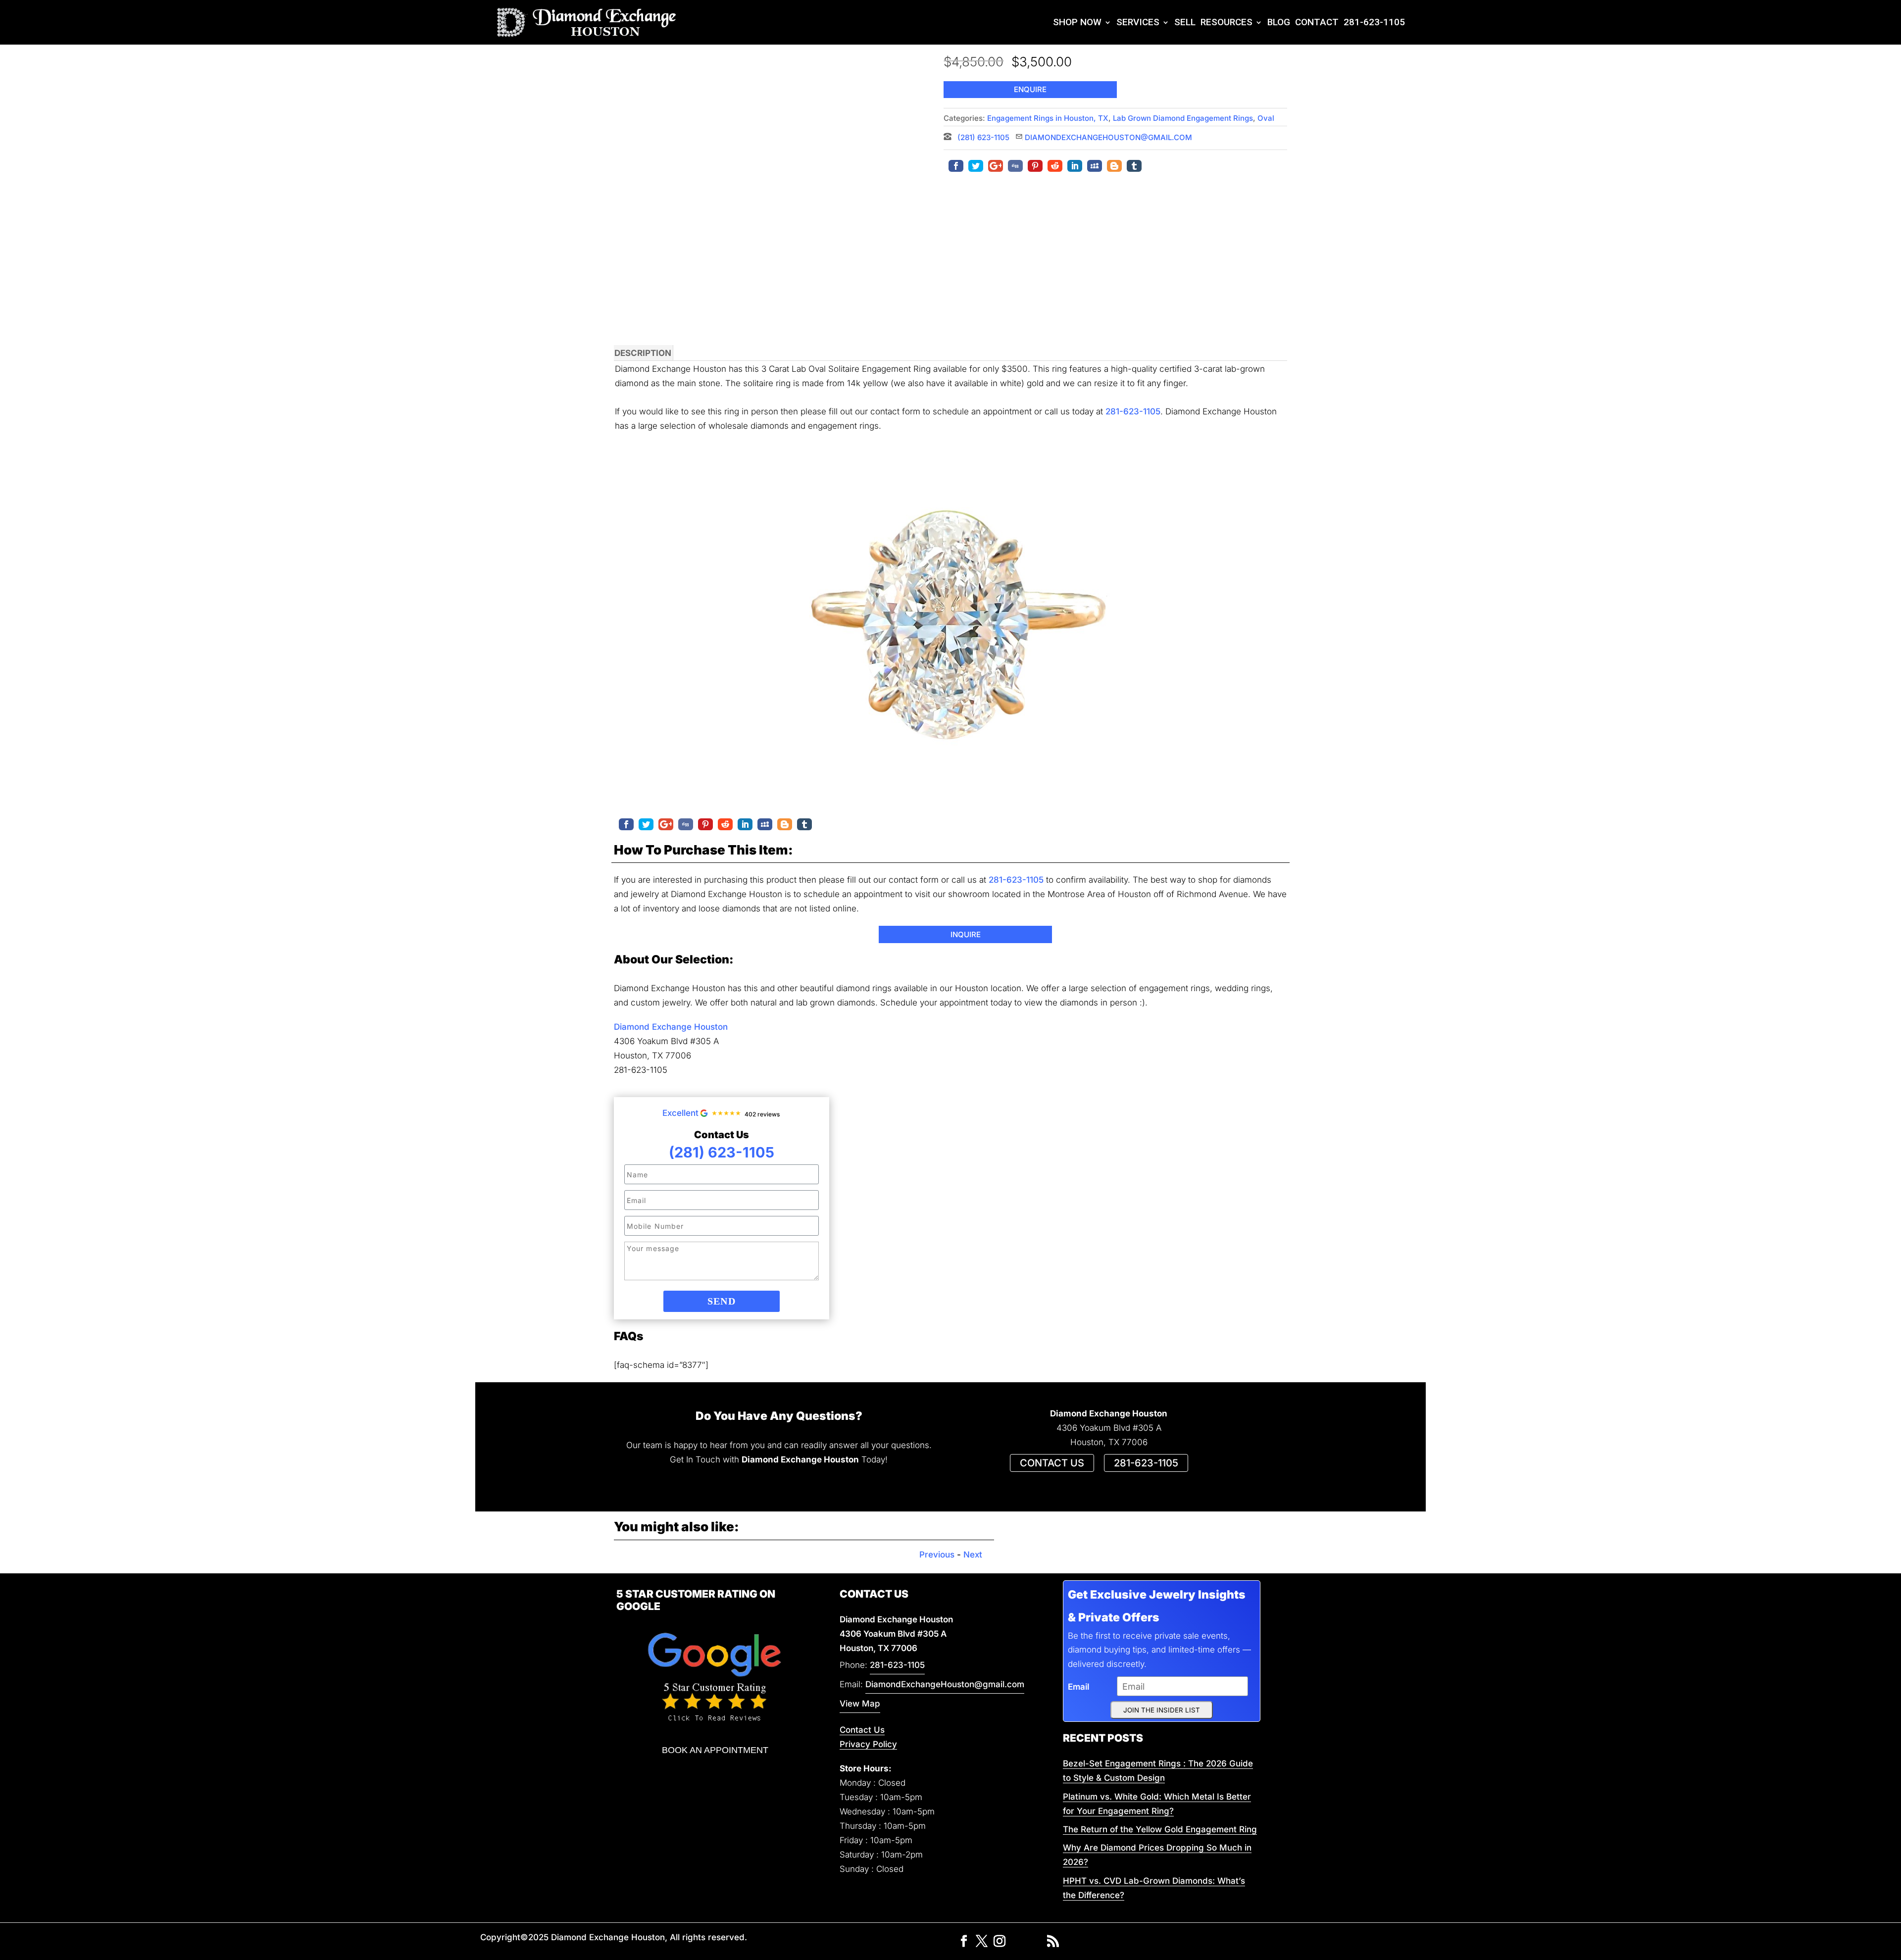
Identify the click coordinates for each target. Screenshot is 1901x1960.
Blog (1279, 22)
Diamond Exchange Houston (671, 1027)
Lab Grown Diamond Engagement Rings (1183, 118)
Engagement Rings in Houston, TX (1048, 118)
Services (1138, 22)
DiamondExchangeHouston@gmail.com (945, 1684)
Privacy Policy (868, 1744)
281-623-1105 (1374, 22)
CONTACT (1317, 22)
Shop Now (1077, 22)
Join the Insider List (1162, 1710)
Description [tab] (643, 353)
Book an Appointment (715, 1750)
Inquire (966, 934)
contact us (1052, 1463)
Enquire (1030, 89)
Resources (1226, 22)
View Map (860, 1704)
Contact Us (862, 1730)
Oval (1266, 118)
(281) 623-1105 (982, 137)
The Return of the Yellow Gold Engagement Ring (1160, 1829)
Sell (1185, 22)
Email (1078, 1687)
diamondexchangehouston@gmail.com (1108, 137)
